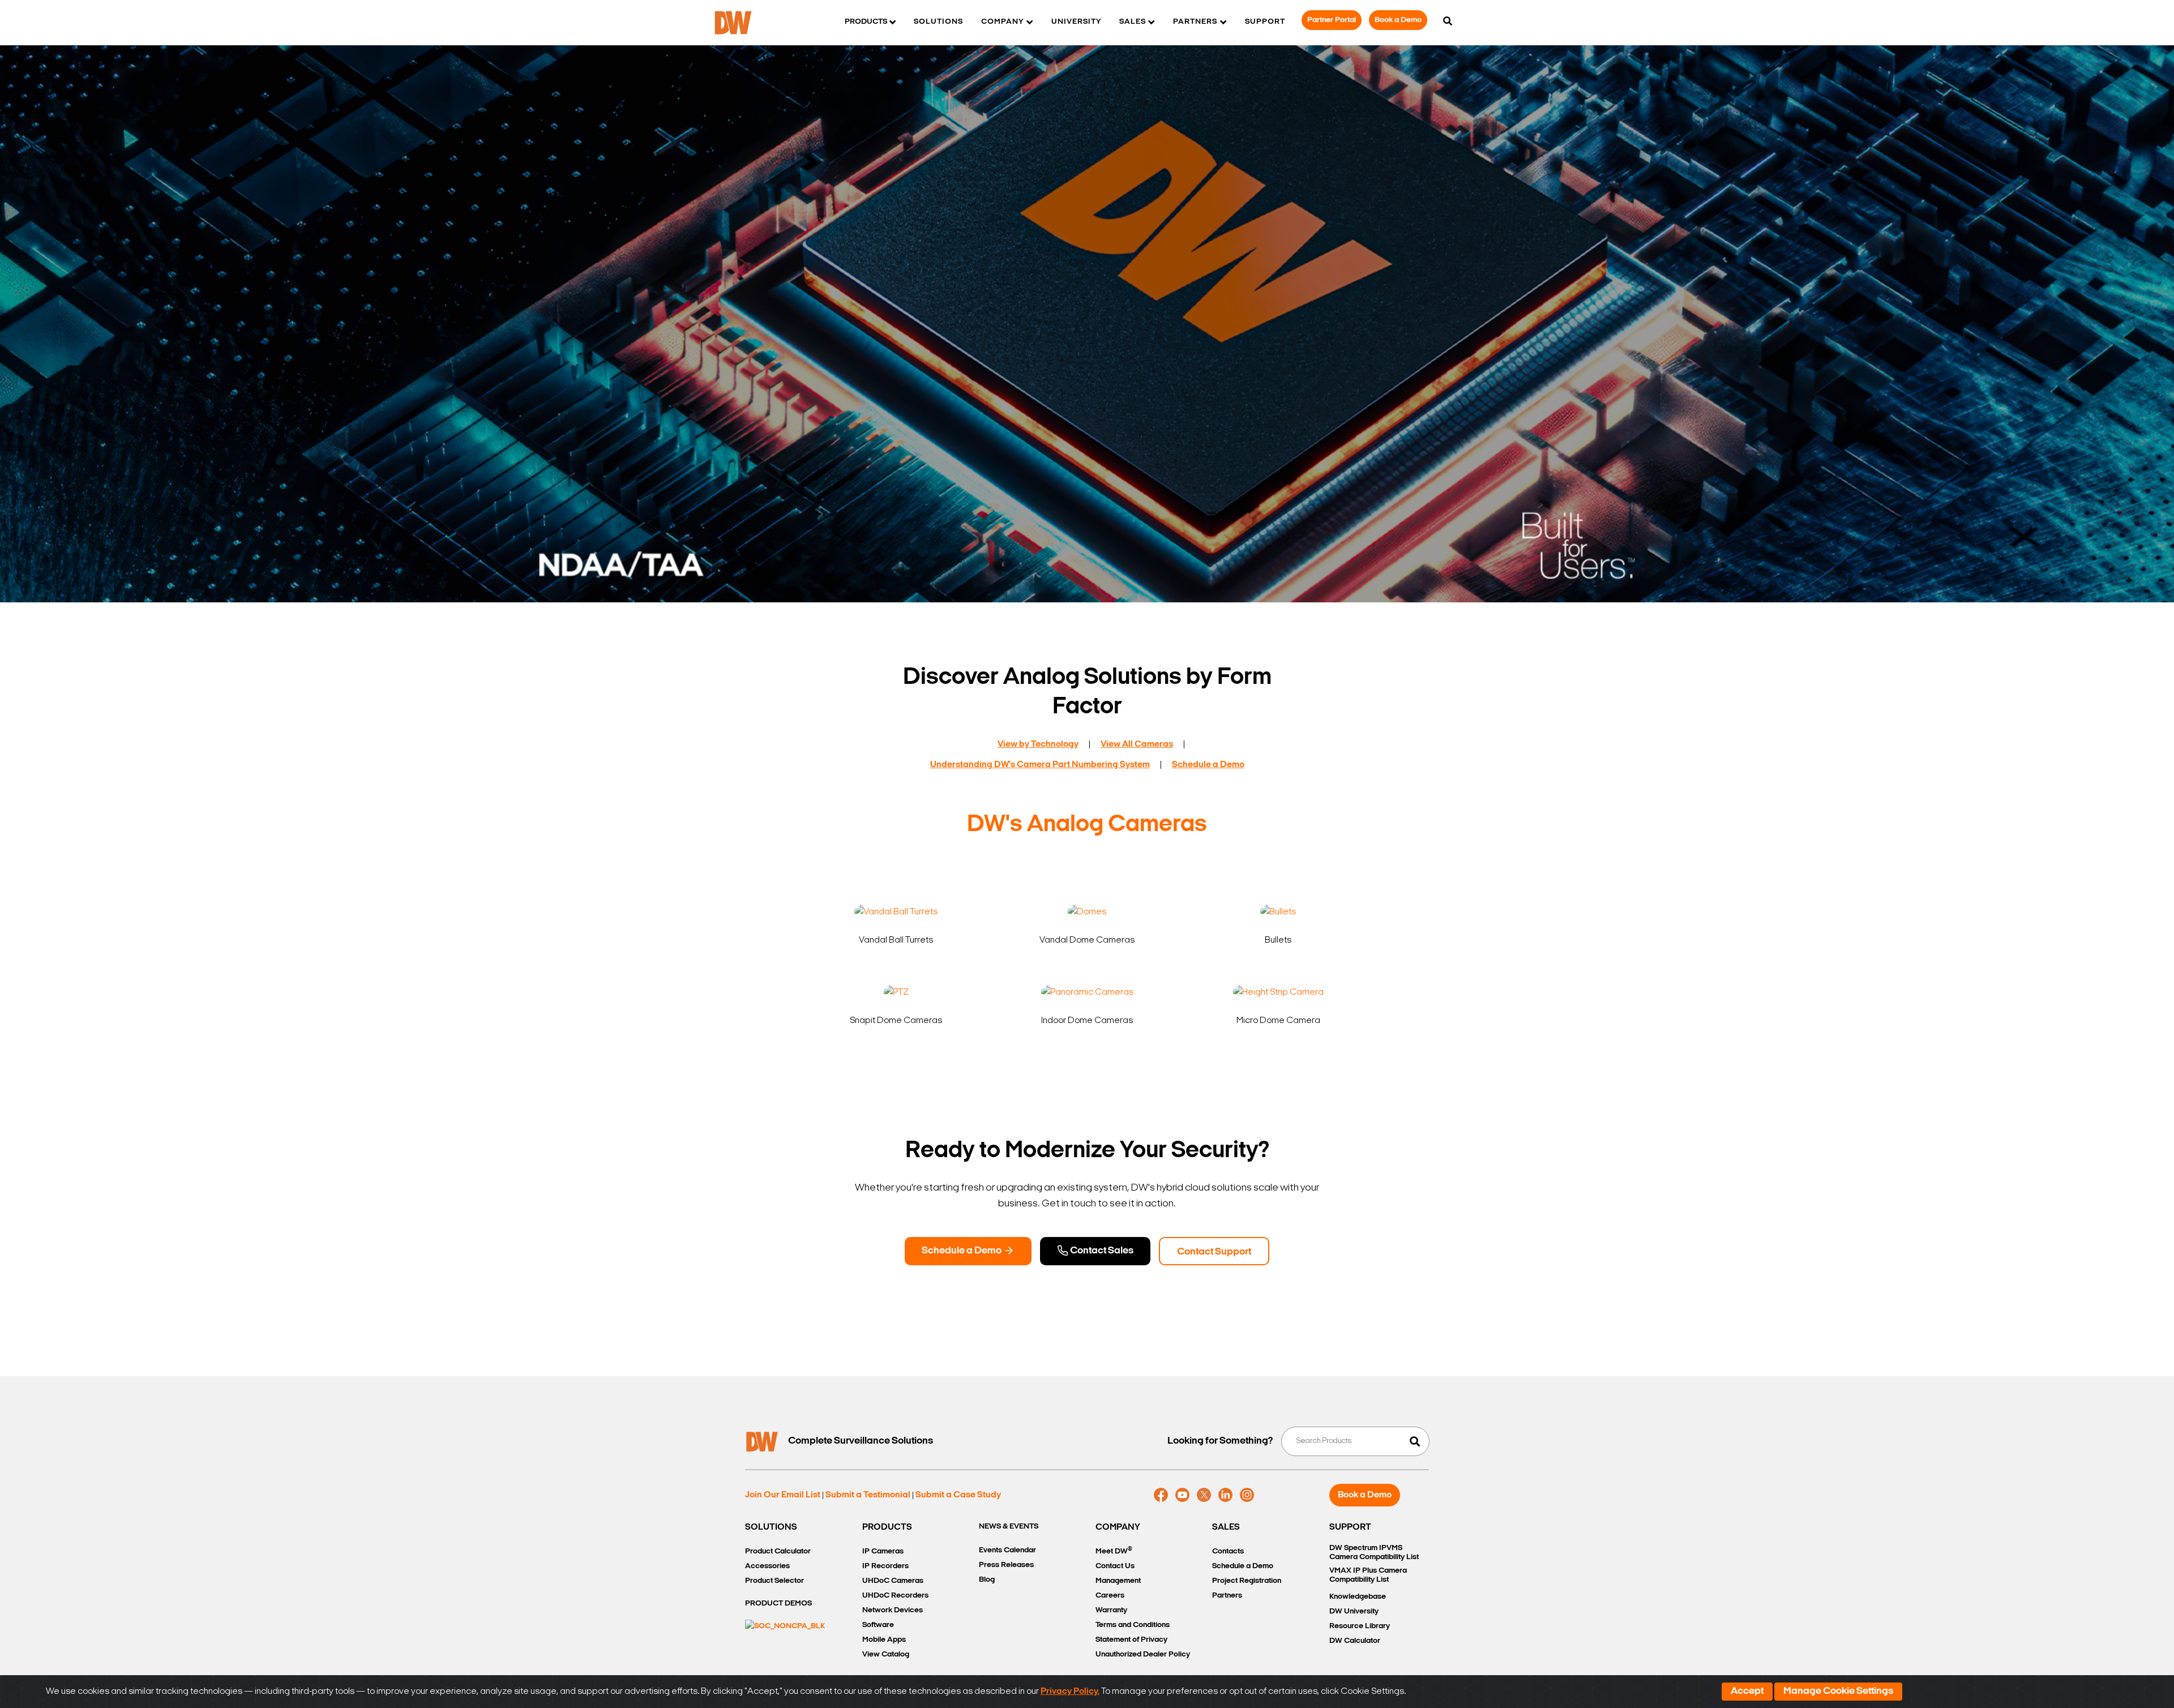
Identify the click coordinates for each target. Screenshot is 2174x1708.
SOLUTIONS (771, 1527)
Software (878, 1625)
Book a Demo (1398, 20)
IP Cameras (883, 1551)
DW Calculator (1355, 1641)
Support (1265, 22)
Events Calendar (1007, 1550)
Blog (987, 1580)
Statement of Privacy (1131, 1640)
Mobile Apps (884, 1640)
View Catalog (886, 1655)
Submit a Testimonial (868, 1495)
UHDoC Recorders (895, 1596)
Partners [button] (1195, 22)
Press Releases (1006, 1565)
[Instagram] (1247, 1495)
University (1076, 22)
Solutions (938, 22)
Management (1118, 1581)
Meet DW (1114, 1551)
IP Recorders (885, 1566)
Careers (1110, 1596)
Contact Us (1115, 1566)
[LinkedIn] (1225, 1495)
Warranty (1111, 1610)
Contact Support (1214, 1252)
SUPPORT (1350, 1527)
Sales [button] (1133, 22)
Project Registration (1247, 1581)
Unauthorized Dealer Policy (1143, 1655)
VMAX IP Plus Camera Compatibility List (1368, 1575)
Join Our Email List (783, 1495)
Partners (1227, 1596)
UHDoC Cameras (893, 1581)
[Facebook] (1161, 1495)
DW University (1354, 1611)
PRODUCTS (887, 1527)
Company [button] (1002, 22)
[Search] (1448, 22)
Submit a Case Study (958, 1495)
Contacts (1228, 1551)
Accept (1747, 1692)
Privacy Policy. (1070, 1692)
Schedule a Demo (962, 1251)
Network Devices (893, 1610)
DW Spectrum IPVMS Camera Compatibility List (1374, 1553)
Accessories (767, 1566)
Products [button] (866, 22)
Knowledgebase (1358, 1597)
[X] (1204, 1495)
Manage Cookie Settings (1838, 1692)
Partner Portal (1332, 20)
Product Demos (778, 1604)
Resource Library (1360, 1626)
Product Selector (774, 1581)
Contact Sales (1101, 1251)
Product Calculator (778, 1551)
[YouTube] (1182, 1495)
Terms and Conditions (1133, 1625)
